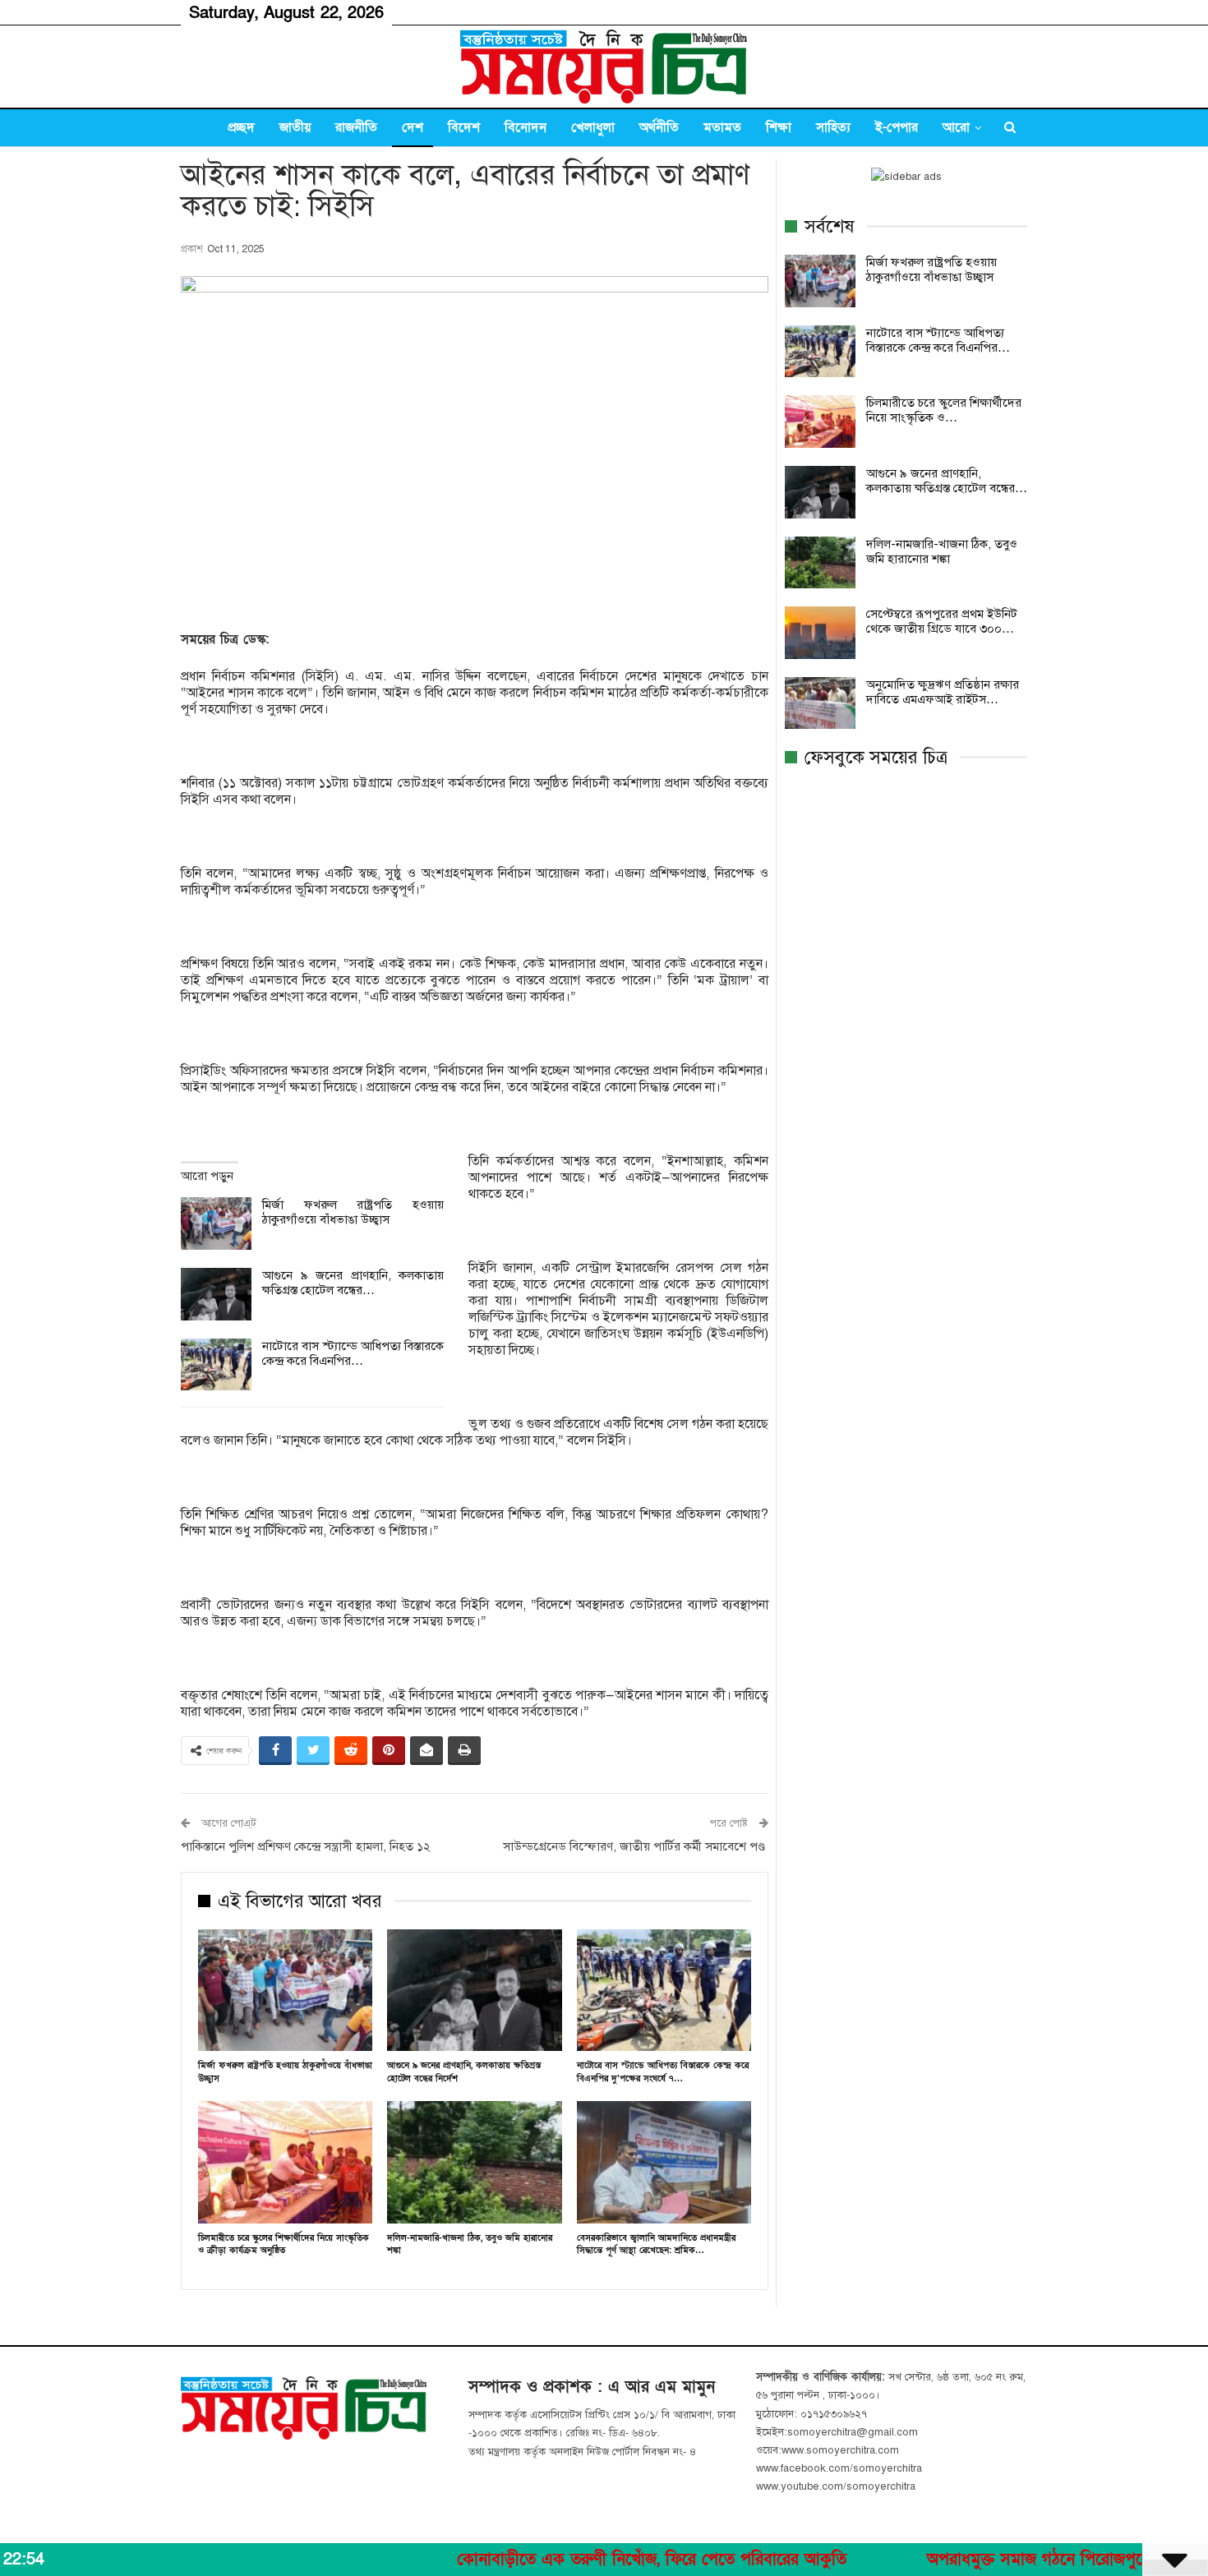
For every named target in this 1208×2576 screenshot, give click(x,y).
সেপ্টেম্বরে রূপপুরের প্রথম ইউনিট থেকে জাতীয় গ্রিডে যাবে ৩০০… (942, 621)
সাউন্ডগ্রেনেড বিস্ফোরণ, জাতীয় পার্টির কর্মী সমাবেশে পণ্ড (636, 1846)
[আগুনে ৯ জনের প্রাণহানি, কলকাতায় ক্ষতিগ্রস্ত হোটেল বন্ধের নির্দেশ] (216, 1294)
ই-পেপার (897, 127)
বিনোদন (526, 127)
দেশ (413, 127)
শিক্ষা (779, 127)
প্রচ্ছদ (241, 127)
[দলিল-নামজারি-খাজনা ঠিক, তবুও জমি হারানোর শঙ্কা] (474, 2162)
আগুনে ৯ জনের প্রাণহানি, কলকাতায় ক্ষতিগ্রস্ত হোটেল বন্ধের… (353, 1283)
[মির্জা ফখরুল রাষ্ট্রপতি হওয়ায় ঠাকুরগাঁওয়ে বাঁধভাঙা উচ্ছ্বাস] (216, 1223)
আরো (956, 127)
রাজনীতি (356, 127)
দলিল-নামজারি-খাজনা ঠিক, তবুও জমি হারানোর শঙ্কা (942, 551)
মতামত (722, 127)
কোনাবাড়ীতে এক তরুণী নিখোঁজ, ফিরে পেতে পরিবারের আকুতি (561, 2560)
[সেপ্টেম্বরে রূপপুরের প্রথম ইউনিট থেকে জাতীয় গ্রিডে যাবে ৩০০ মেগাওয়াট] (820, 633)
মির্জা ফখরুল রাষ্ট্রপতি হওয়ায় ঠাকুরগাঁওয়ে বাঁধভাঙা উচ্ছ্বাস (353, 1212)
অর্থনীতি (659, 127)
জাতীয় (295, 127)
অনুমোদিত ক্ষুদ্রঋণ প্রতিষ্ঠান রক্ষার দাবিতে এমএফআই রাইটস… (943, 692)
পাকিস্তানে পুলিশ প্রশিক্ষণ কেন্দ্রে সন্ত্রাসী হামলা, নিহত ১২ (306, 1846)
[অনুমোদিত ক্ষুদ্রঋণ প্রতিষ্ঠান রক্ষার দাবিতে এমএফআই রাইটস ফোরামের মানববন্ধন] (820, 703)
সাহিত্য (833, 127)
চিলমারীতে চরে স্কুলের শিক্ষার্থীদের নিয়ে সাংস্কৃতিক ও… (944, 410)
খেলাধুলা (593, 127)
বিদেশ (464, 127)
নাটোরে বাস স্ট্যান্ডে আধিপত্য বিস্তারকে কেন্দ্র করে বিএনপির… (353, 1353)
